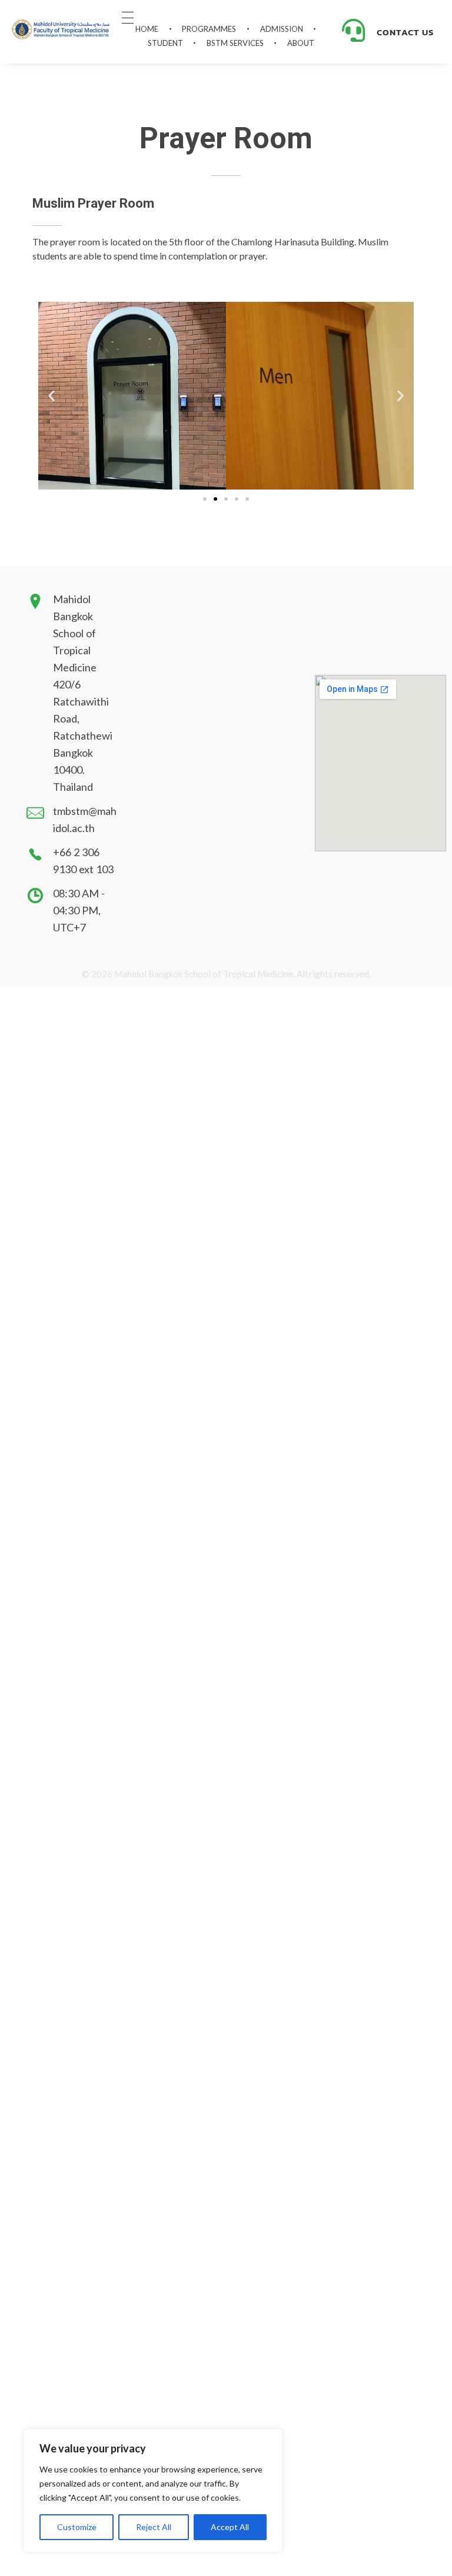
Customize (77, 2527)
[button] (51, 396)
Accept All (230, 2527)
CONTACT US (405, 32)
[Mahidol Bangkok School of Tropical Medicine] (61, 30)
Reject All (154, 2527)
